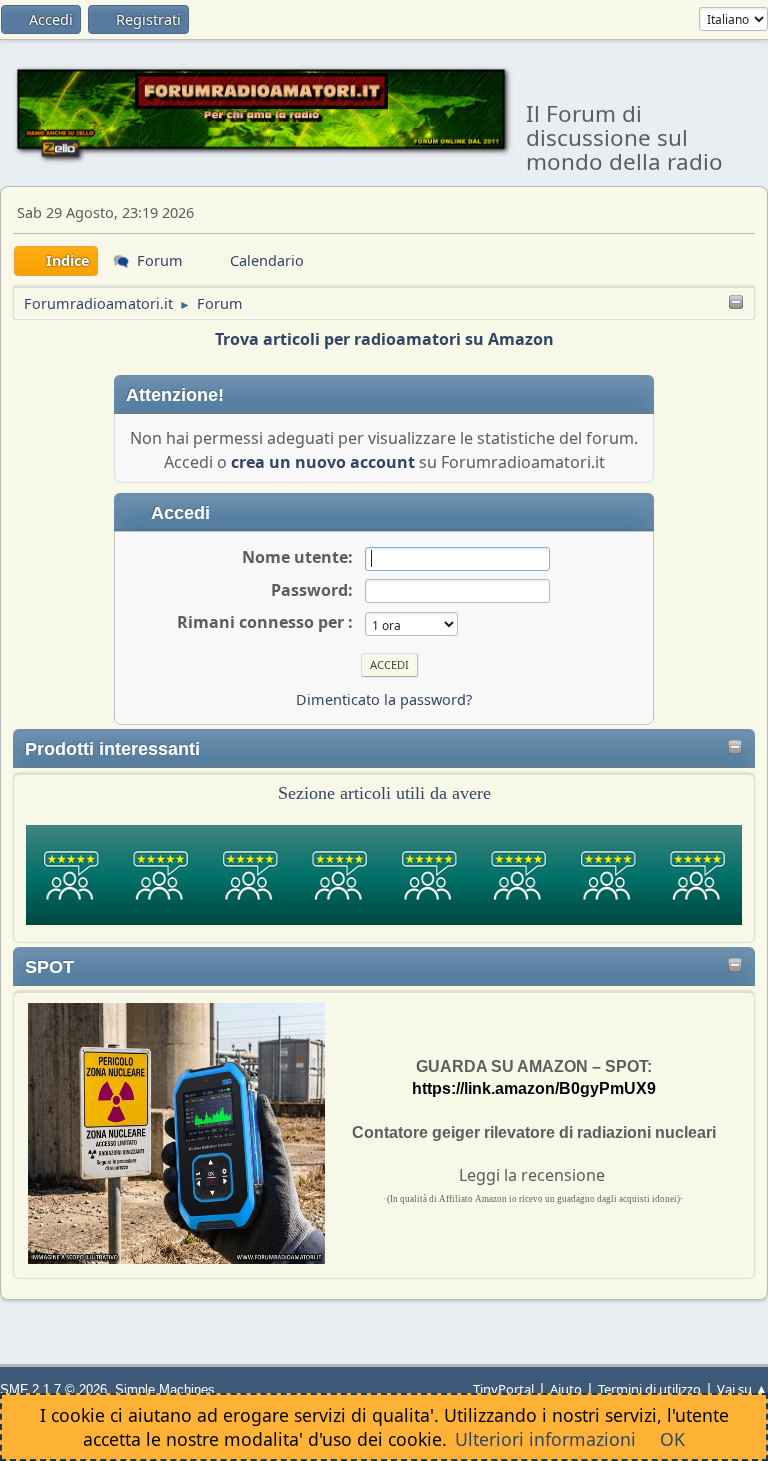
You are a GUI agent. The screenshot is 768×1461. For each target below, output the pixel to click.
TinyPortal (503, 1389)
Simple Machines (165, 1389)
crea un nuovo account (323, 462)
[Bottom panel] (736, 303)
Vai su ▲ (742, 1389)
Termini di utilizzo (649, 1389)
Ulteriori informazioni (545, 1439)
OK (672, 1439)
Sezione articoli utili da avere (384, 793)
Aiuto (566, 1389)
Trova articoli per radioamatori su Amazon (384, 339)
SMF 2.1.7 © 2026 (53, 1389)
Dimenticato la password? (384, 699)
